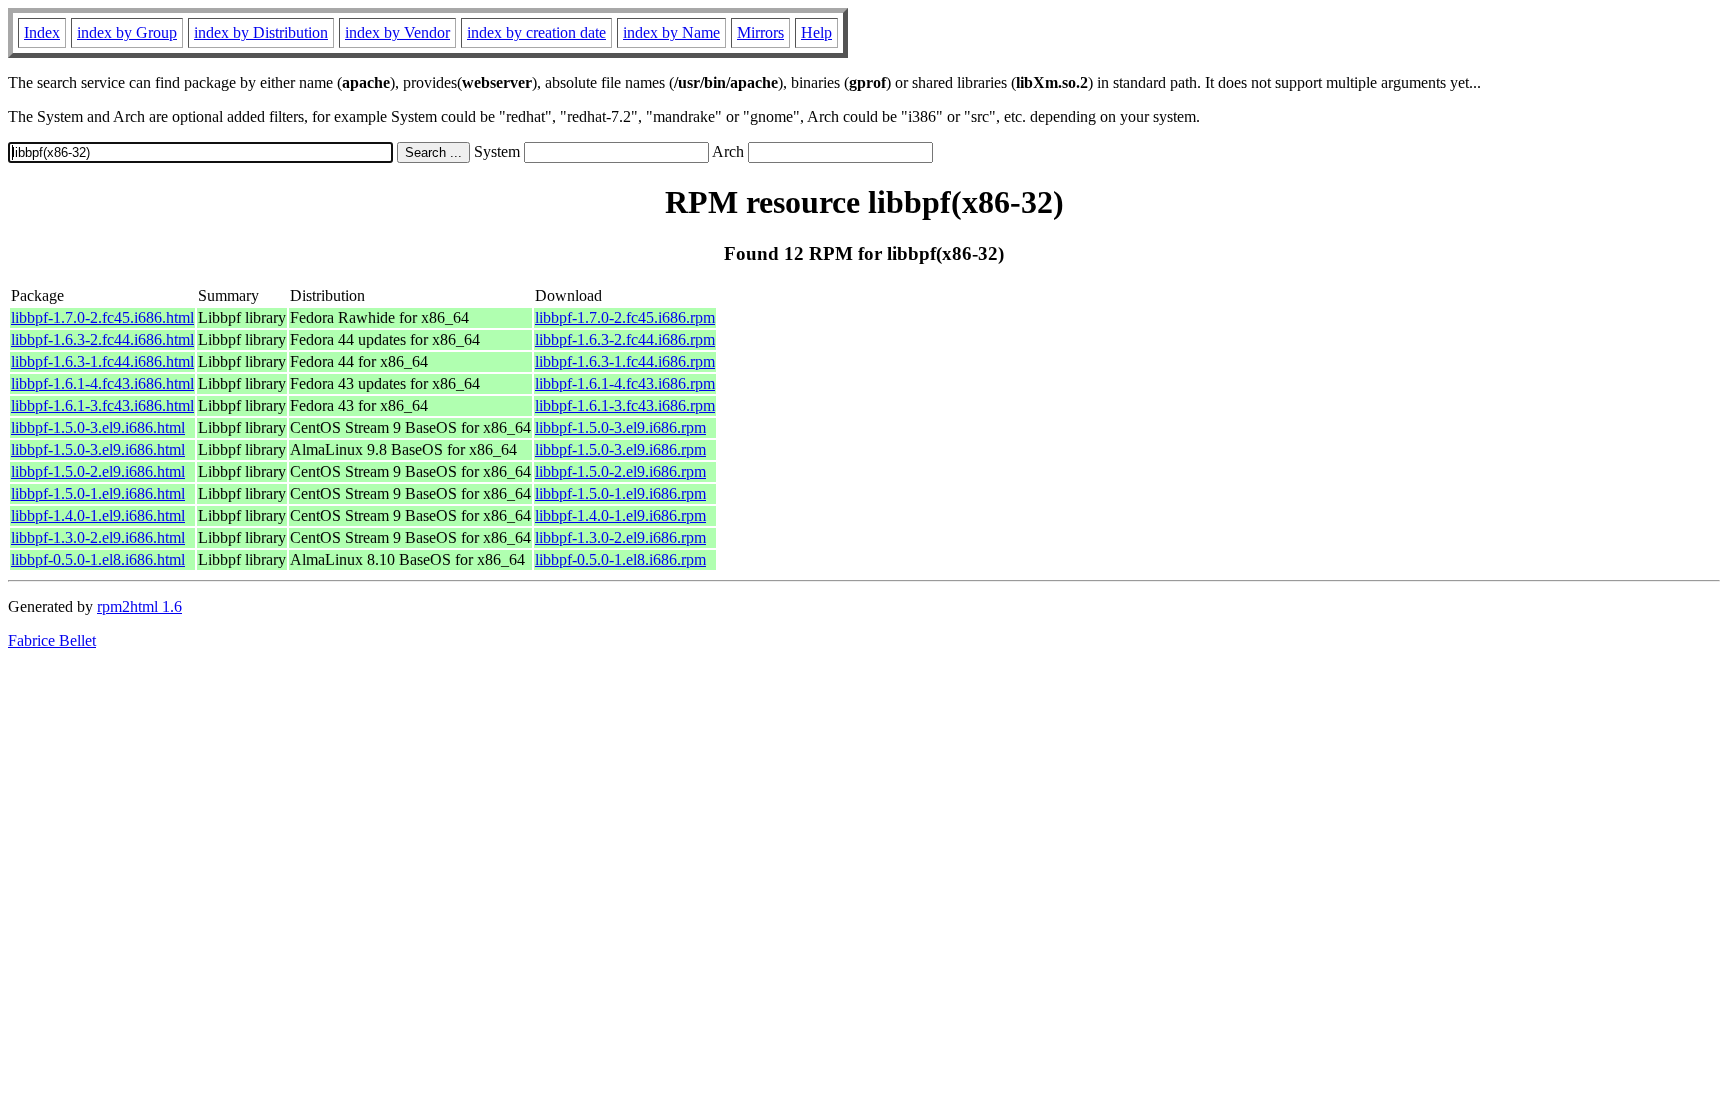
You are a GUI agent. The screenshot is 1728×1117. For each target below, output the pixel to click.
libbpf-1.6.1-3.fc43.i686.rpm (625, 405)
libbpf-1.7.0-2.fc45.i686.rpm (625, 317)
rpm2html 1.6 (139, 606)
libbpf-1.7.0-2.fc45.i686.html (102, 317)
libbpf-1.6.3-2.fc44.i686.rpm (625, 339)
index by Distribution (261, 32)
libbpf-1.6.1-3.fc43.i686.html (102, 405)
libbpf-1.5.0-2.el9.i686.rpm (620, 471)
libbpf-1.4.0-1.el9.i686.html (98, 515)
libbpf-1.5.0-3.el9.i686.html (98, 427)
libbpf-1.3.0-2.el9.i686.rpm (620, 537)
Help (816, 32)
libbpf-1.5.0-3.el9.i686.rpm (620, 427)
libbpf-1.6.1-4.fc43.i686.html (102, 383)
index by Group (127, 32)
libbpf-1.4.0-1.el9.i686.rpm (620, 515)
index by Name (671, 32)
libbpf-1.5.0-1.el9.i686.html (98, 493)
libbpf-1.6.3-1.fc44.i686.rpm (625, 361)
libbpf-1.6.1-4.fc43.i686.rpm (625, 383)
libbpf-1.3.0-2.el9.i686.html (98, 537)
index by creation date (536, 32)
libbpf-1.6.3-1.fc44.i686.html (102, 361)
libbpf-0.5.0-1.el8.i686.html (98, 559)
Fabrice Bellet (52, 640)
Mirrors (760, 32)
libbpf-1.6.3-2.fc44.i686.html (102, 339)
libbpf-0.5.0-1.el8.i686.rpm (620, 559)
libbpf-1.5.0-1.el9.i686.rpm (620, 493)
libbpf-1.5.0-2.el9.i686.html (98, 471)
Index (42, 32)
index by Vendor (397, 32)
